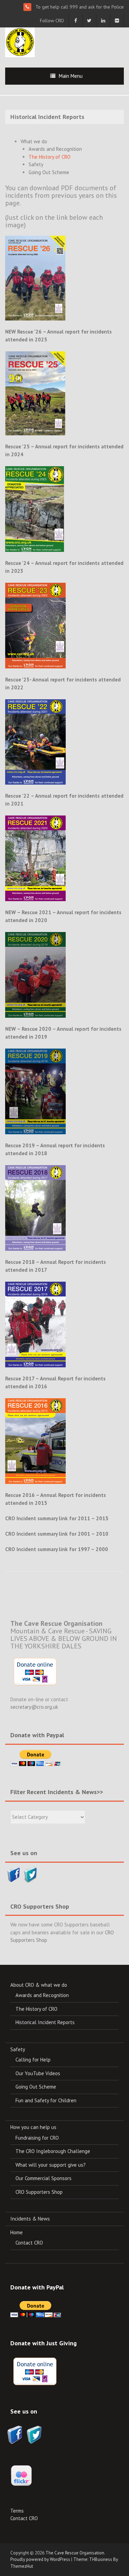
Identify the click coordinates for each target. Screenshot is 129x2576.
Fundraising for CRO (37, 2138)
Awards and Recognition (55, 149)
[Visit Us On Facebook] (14, 1873)
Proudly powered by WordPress (40, 2559)
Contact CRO (29, 2243)
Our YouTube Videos (38, 2073)
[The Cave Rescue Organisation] (20, 42)
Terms (17, 2511)
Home (17, 2232)
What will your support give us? (51, 2165)
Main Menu (71, 76)
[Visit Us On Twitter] (30, 1873)
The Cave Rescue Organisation (75, 2553)
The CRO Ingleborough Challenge (53, 2151)
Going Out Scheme (49, 172)
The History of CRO (50, 157)
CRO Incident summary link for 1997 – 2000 (57, 1549)
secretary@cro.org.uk (34, 1707)
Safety (36, 164)
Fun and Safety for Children (46, 2100)
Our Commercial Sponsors (44, 2178)
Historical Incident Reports (45, 2022)
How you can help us (33, 2127)
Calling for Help (33, 2060)
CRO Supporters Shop (39, 2192)
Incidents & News (30, 2219)
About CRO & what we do (39, 1985)
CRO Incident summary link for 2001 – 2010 (57, 1534)
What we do (34, 141)
